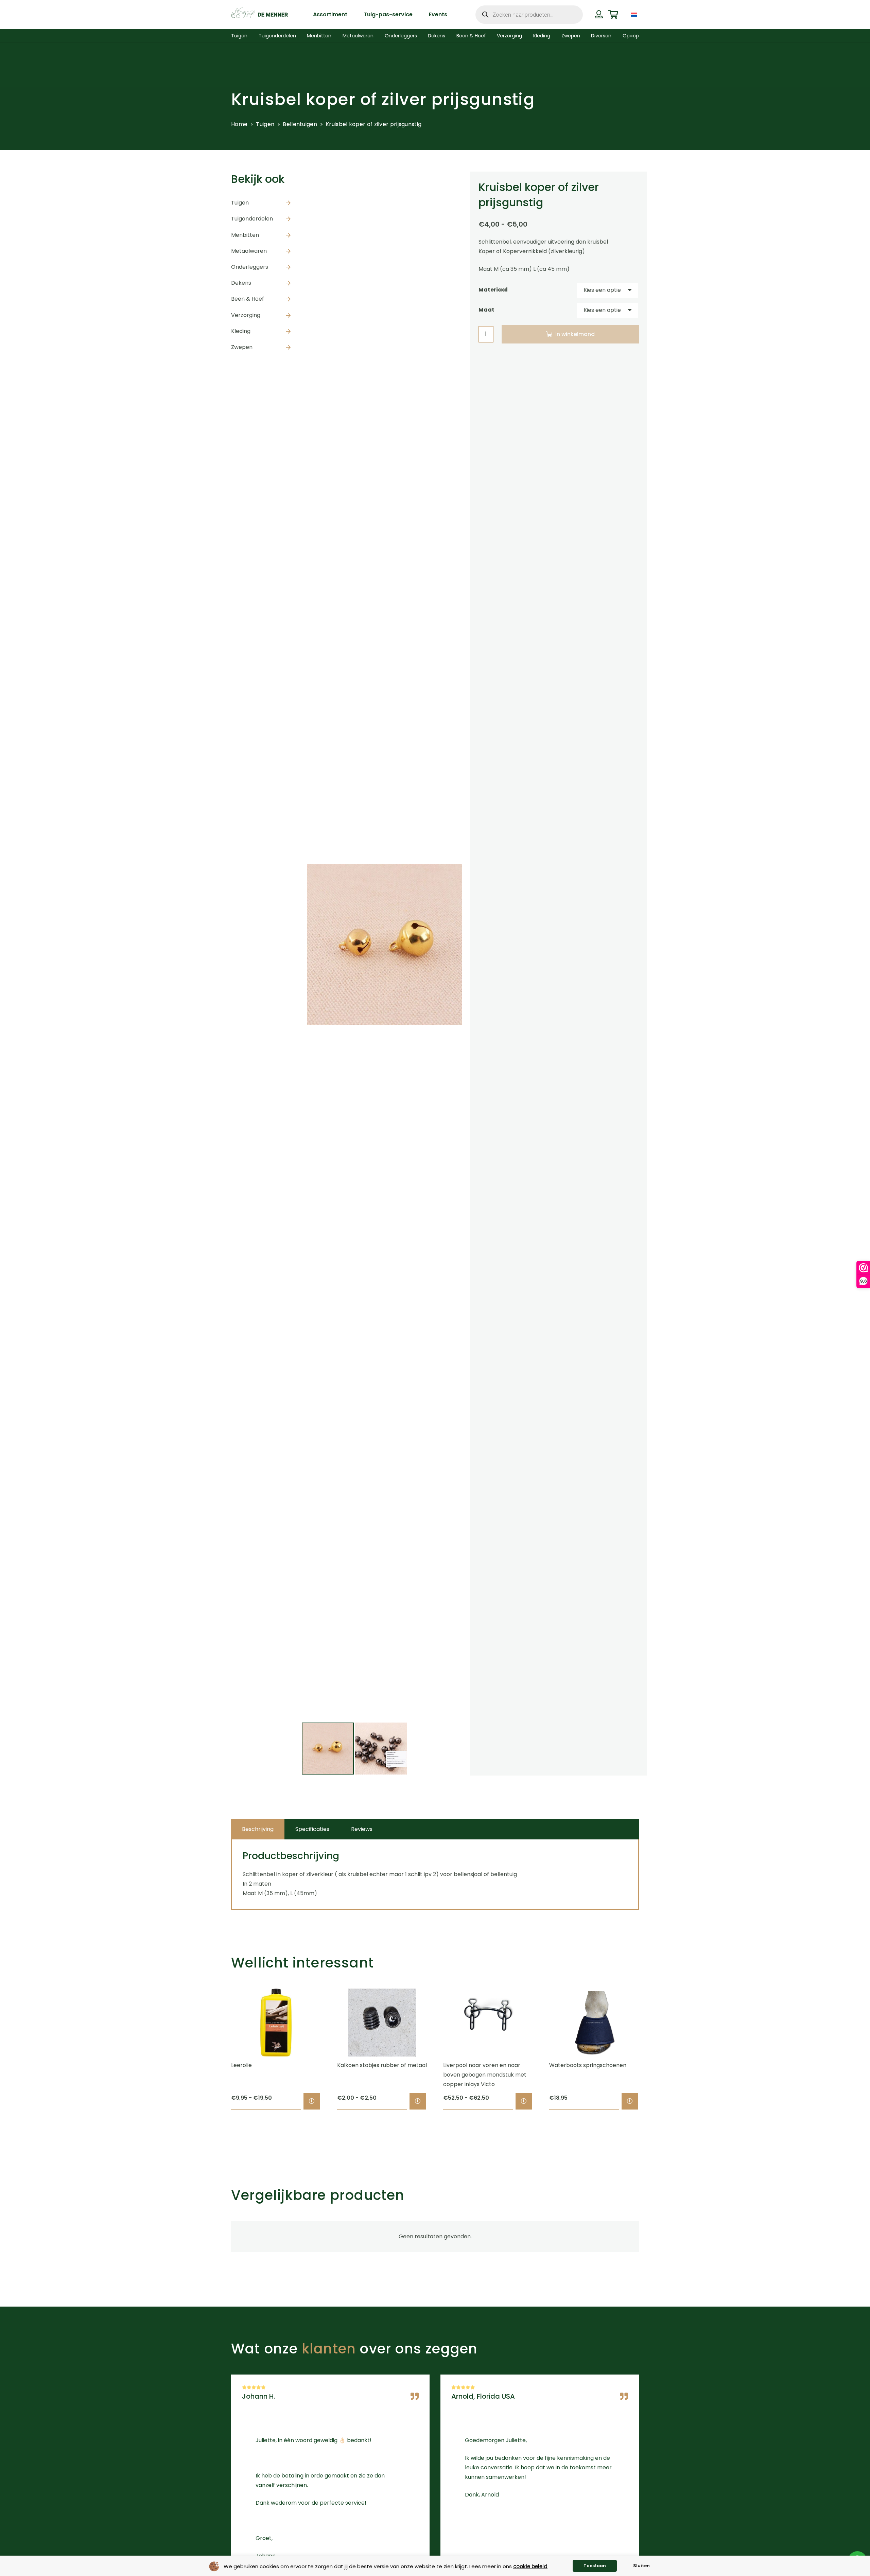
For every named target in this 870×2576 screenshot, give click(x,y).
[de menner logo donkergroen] (259, 15)
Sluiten (641, 2566)
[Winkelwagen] (613, 14)
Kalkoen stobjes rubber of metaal (382, 2065)
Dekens (241, 283)
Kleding (241, 331)
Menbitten (245, 235)
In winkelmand (575, 334)
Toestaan (595, 2566)
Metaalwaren (249, 251)
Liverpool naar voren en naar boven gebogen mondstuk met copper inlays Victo (485, 2075)
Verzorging (246, 315)
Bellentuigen (300, 124)
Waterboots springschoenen (588, 2065)
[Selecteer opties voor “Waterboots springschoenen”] (630, 2101)
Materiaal (493, 290)
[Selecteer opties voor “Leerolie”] (312, 2101)
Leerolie (241, 2065)
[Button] (599, 14)
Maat (486, 310)
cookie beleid (530, 2566)
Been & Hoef (248, 299)
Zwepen (242, 347)
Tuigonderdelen (252, 219)
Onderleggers (250, 267)
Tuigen (265, 124)
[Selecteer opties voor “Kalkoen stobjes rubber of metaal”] (418, 2101)
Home (239, 124)
